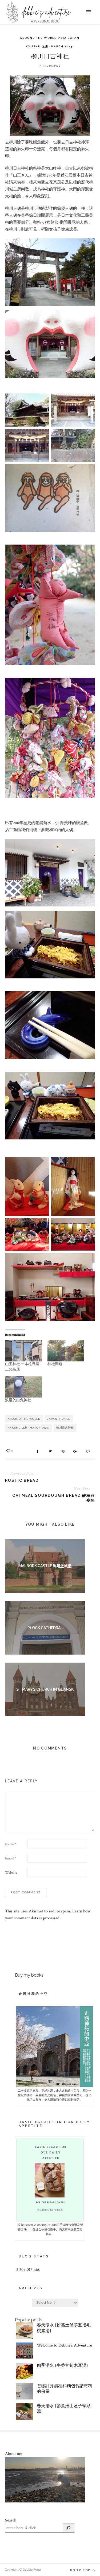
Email (11, 1858)
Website (11, 1873)
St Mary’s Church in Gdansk (45, 1689)
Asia (63, 38)
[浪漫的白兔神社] (24, 1387)
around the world (24, 1419)
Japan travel (59, 1419)
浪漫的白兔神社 (18, 1400)
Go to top (81, 2570)
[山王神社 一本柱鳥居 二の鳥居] (24, 1351)
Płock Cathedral (45, 1628)
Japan (74, 38)
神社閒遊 (55, 1364)
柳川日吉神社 (65, 1428)
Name (11, 1844)
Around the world (38, 38)
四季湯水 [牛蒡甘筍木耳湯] (62, 2366)
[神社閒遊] (66, 1351)
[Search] (69, 2528)
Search (11, 2520)
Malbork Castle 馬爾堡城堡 (45, 1566)
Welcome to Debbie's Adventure (64, 2345)
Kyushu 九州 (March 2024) (50, 46)
